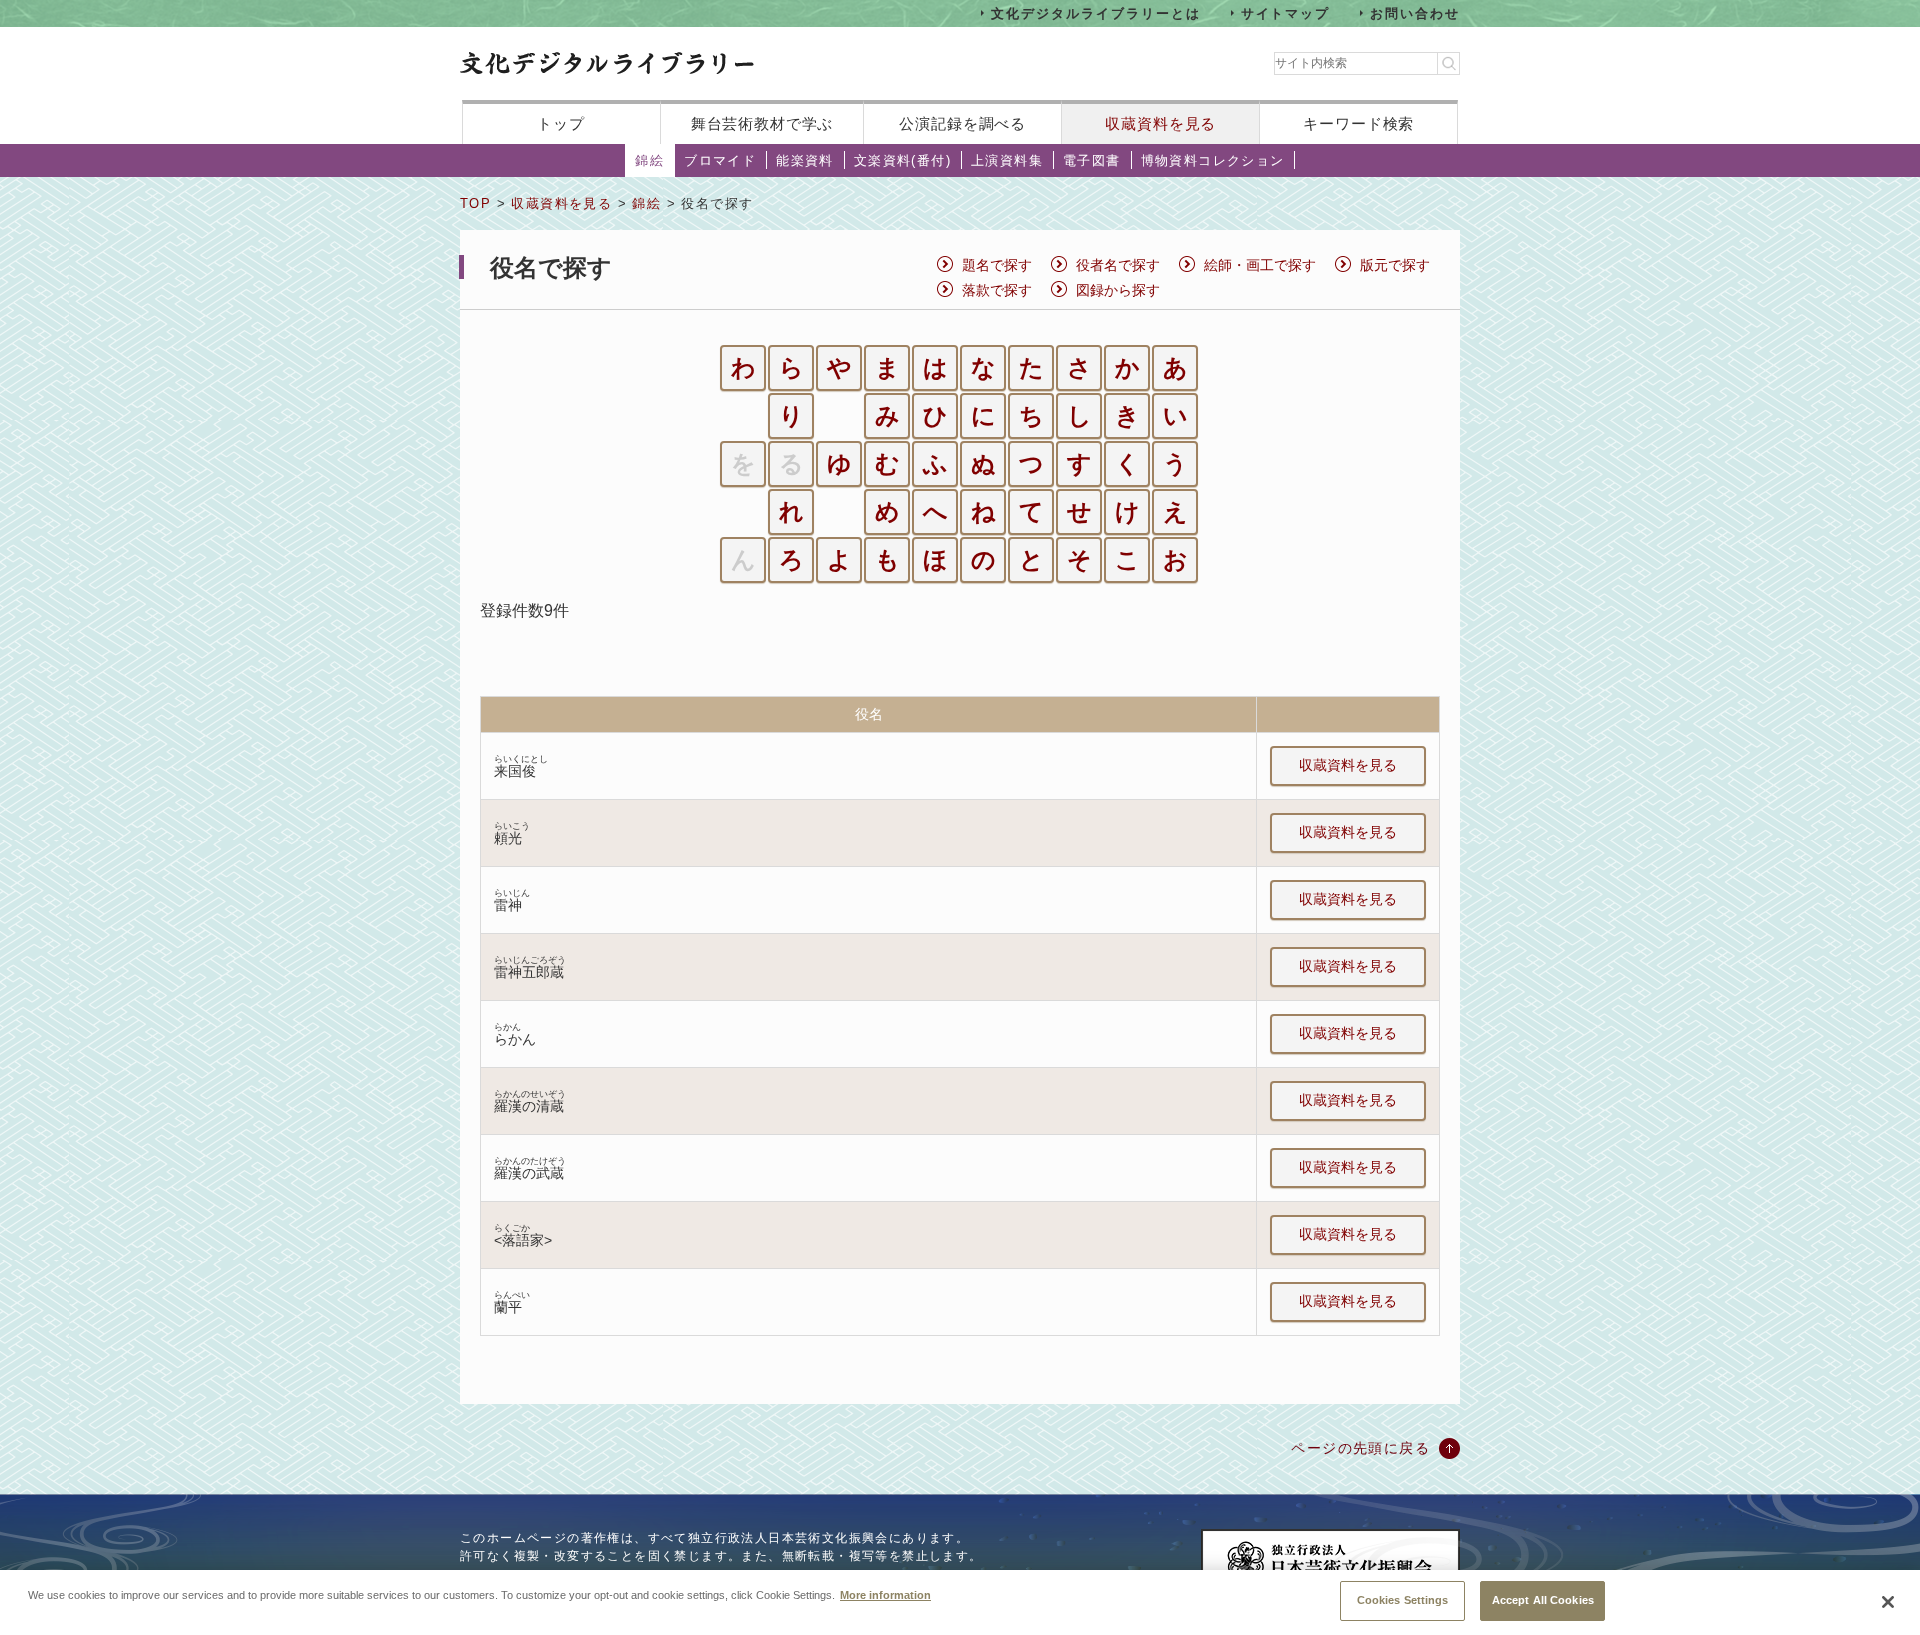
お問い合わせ (1415, 12)
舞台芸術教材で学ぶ (762, 123)
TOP (475, 203)
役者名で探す (1118, 265)
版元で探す (1395, 265)
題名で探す (997, 265)
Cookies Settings (1403, 1600)
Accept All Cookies (1543, 1600)
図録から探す (1118, 290)
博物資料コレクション (1213, 160)
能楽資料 (805, 160)
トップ (561, 123)
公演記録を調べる (962, 123)
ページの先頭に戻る (1360, 1448)
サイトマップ (1286, 12)
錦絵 (649, 160)
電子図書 (1092, 160)
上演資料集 (1007, 160)
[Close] (1888, 1602)
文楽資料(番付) (902, 160)
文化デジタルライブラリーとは (1095, 12)
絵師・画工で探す (1260, 265)
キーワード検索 (1358, 123)
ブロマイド (720, 160)
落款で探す (997, 290)
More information (885, 1595)
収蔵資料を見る (1160, 123)
